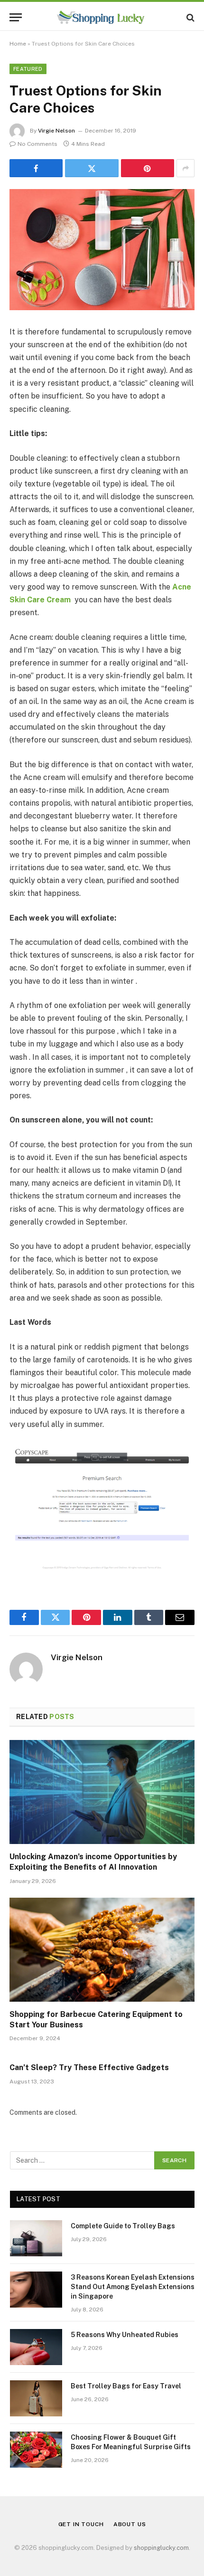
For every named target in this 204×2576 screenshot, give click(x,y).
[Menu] (16, 17)
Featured (28, 69)
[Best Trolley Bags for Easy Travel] (36, 2398)
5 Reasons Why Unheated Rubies (125, 2335)
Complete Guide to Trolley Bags (123, 2226)
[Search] (190, 17)
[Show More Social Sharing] (185, 168)
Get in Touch (81, 2524)
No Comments (37, 144)
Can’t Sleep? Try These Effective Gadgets (89, 2067)
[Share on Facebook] (36, 168)
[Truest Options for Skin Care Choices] (102, 250)
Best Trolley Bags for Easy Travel (126, 2386)
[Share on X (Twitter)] (92, 168)
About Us (130, 2524)
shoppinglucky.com (161, 2548)
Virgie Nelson (56, 131)
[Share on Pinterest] (148, 168)
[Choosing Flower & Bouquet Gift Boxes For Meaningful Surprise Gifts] (36, 2450)
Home (18, 44)
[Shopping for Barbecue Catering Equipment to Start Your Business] (102, 1950)
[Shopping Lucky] (102, 17)
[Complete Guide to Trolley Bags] (36, 2238)
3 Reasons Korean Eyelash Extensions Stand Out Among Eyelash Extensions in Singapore (133, 2287)
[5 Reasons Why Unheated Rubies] (36, 2347)
